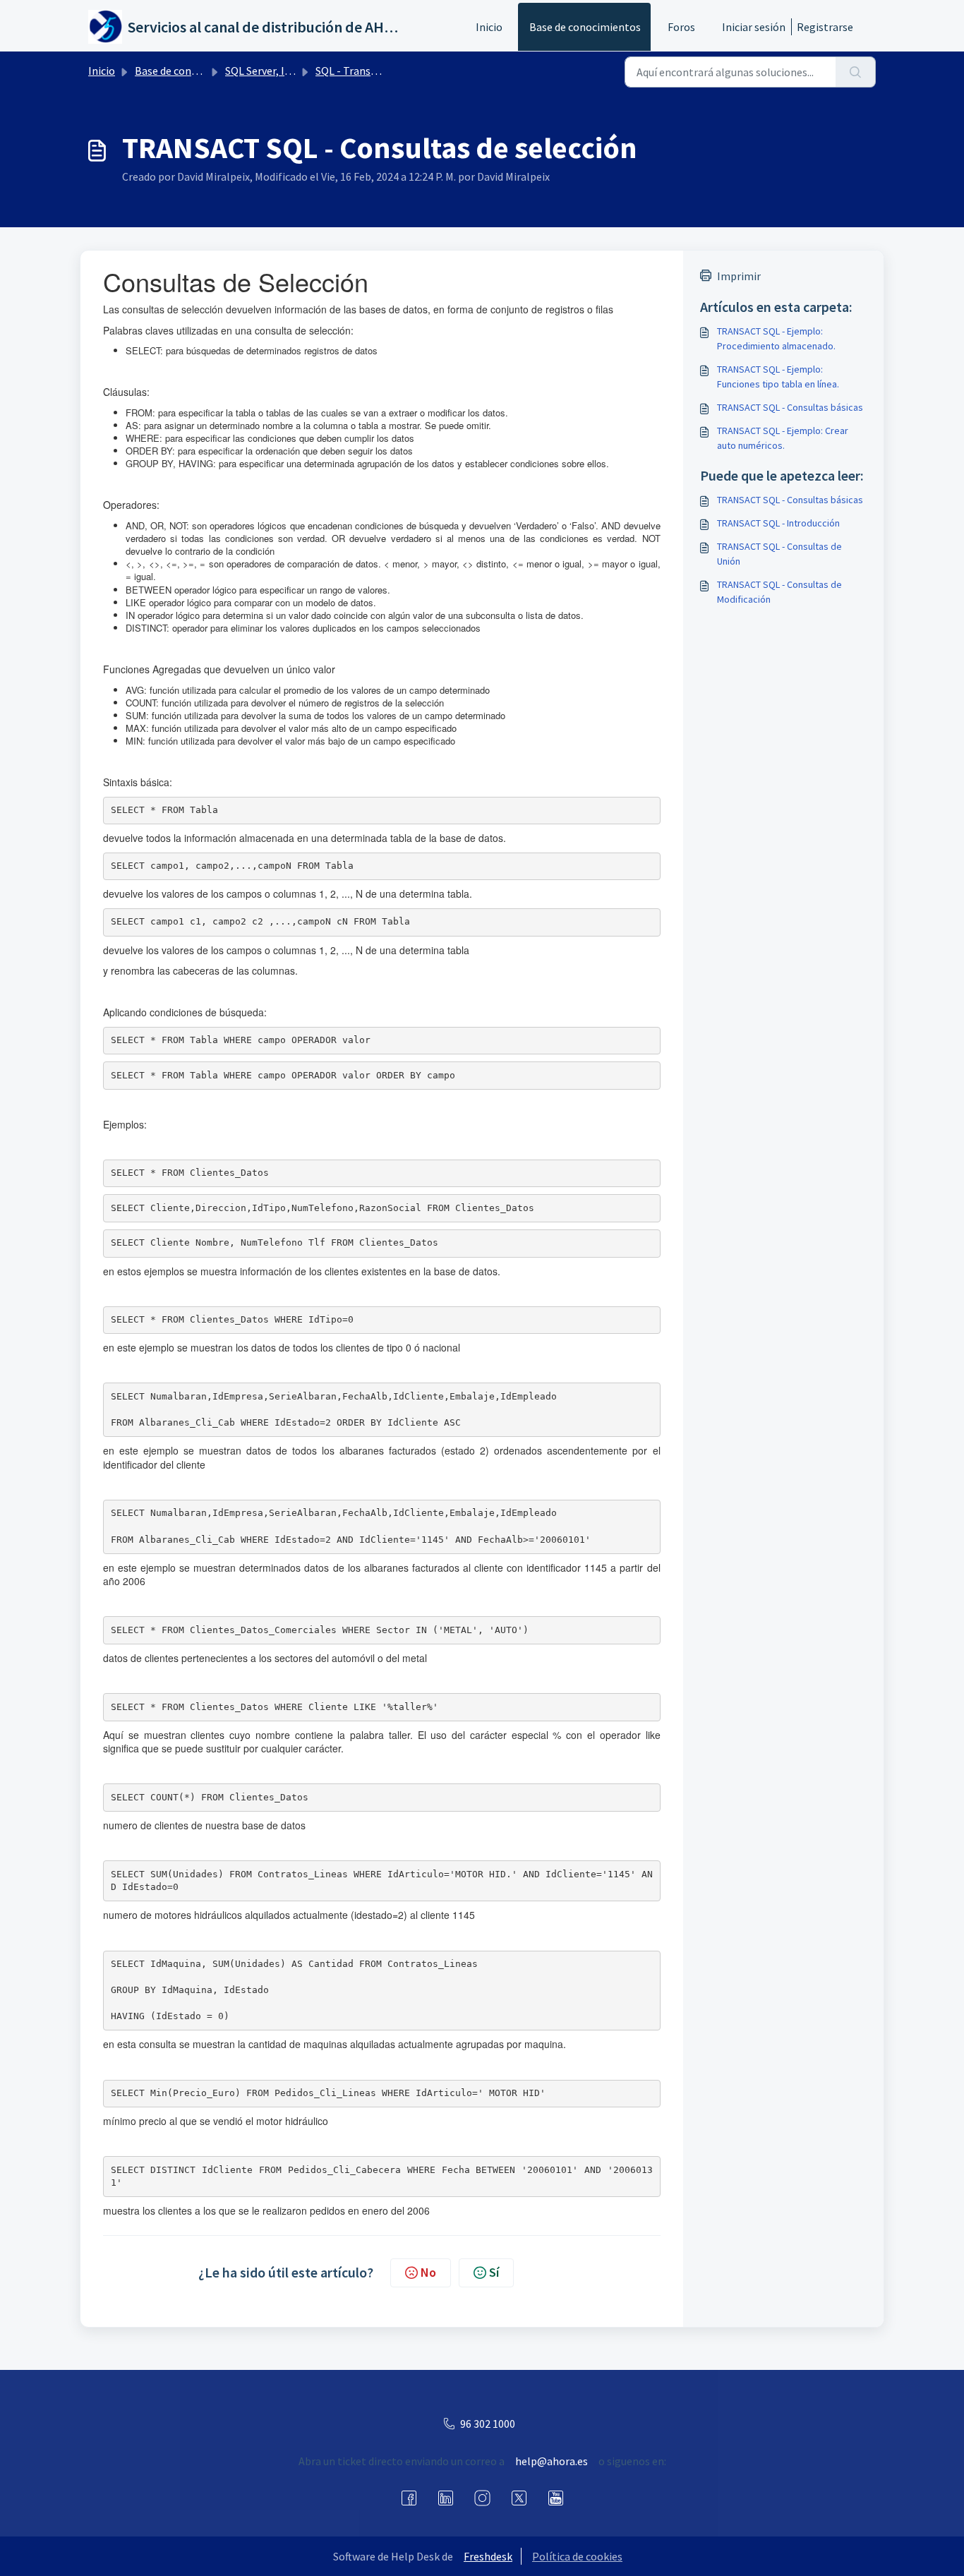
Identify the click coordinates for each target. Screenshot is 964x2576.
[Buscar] (856, 72)
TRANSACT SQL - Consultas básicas (790, 407)
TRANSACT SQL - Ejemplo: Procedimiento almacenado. (776, 338)
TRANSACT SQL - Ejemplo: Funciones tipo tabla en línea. (778, 377)
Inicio (489, 27)
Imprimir (739, 276)
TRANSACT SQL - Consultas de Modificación (779, 592)
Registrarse (825, 27)
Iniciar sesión (754, 27)
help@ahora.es (552, 2461)
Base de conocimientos (585, 27)
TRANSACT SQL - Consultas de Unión (779, 554)
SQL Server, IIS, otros (275, 71)
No (428, 2272)
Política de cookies (577, 2556)
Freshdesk (488, 2556)
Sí (494, 2272)
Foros (681, 27)
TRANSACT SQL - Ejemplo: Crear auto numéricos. (783, 438)
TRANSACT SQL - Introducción (778, 523)
